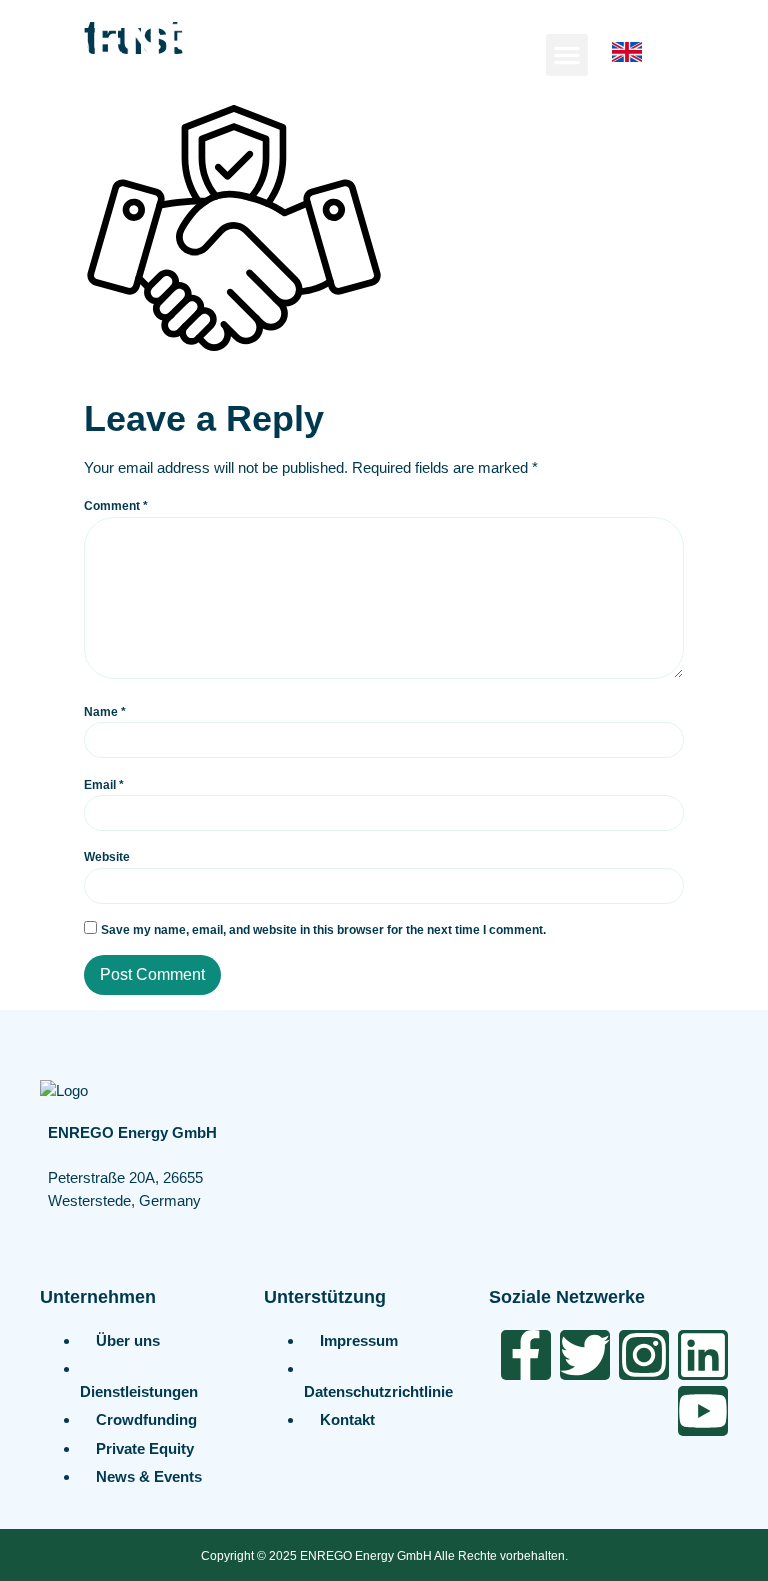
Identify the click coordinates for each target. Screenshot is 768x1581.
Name (105, 712)
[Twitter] (585, 1355)
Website (107, 857)
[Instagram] (644, 1355)
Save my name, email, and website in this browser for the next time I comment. (323, 930)
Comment (116, 506)
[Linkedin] (703, 1355)
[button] (567, 55)
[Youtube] (703, 1411)
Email (104, 785)
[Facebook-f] (526, 1355)
